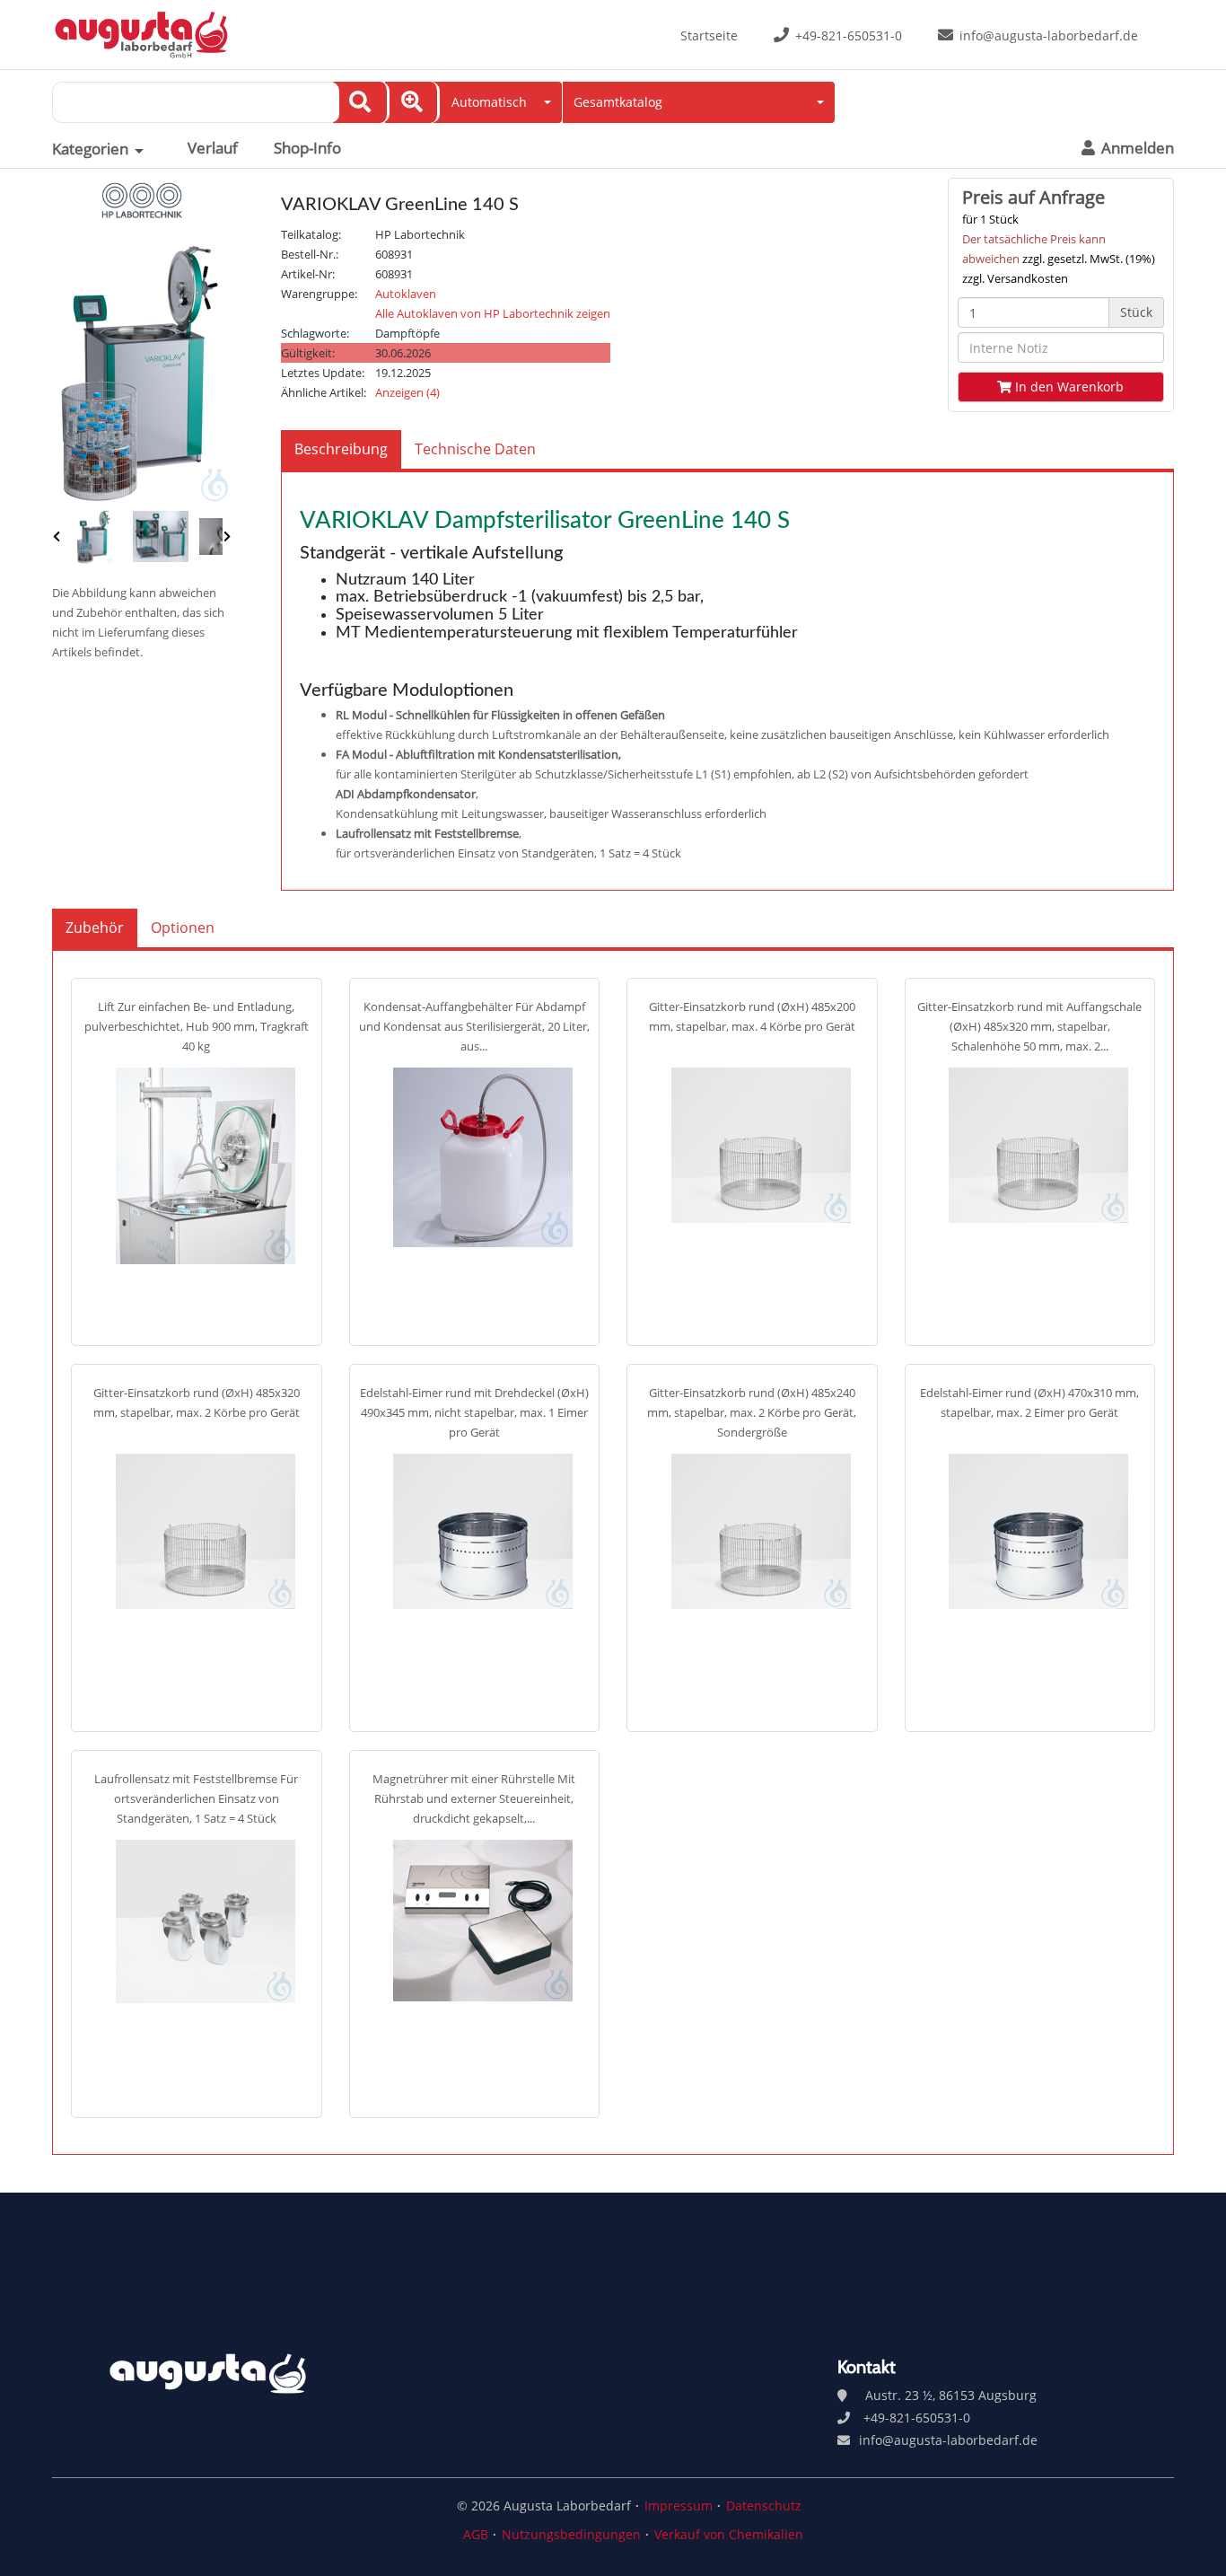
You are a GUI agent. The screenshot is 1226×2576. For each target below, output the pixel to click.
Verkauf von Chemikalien (729, 2534)
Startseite (709, 35)
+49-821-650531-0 (849, 35)
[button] (498, 102)
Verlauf (213, 148)
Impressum (679, 2506)
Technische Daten (475, 449)
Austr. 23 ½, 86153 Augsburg (951, 2395)
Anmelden (1136, 148)
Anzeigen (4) (407, 392)
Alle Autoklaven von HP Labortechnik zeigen (493, 313)
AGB (476, 2534)
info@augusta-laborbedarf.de (1049, 35)
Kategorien (90, 149)
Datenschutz (764, 2506)
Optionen (183, 928)
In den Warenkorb (1068, 387)
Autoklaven (406, 294)
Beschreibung (341, 449)
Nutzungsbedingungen (571, 2534)
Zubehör (95, 928)
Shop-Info (307, 148)
